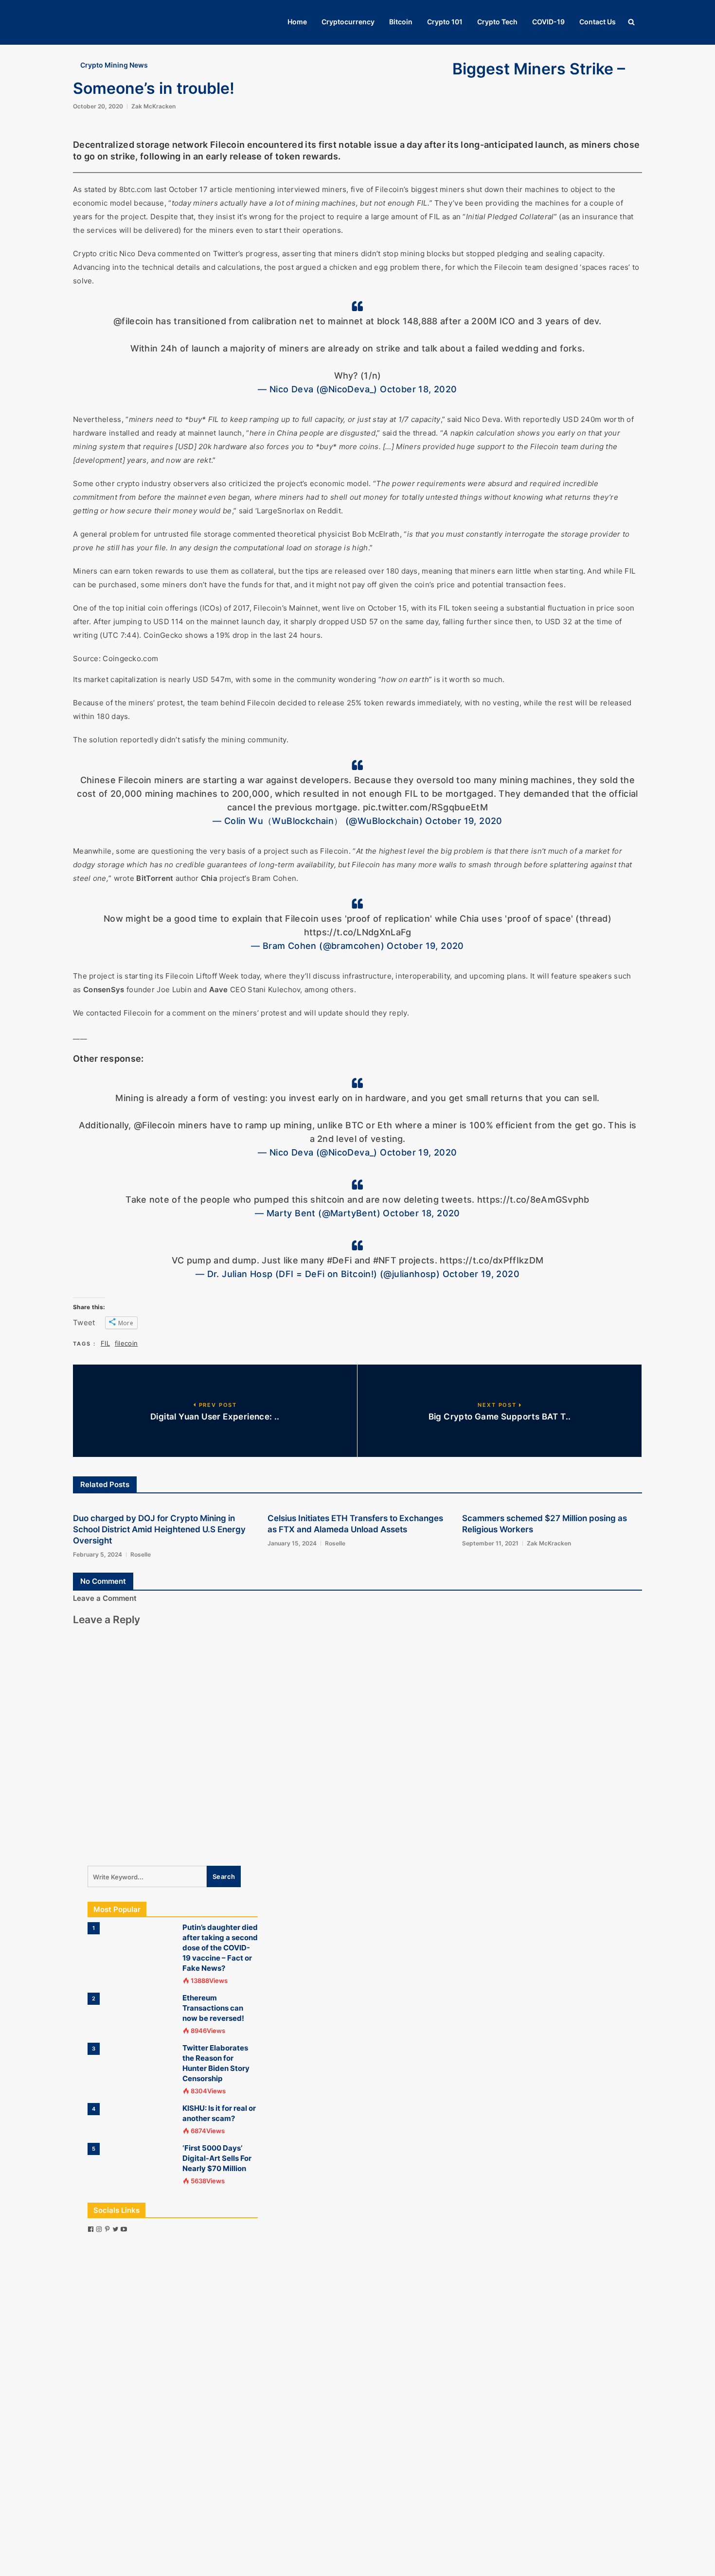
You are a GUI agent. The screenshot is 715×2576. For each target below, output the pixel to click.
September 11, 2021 (490, 1543)
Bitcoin (401, 22)
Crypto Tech (497, 22)
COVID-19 (548, 22)
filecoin (126, 1343)
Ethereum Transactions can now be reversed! (213, 2008)
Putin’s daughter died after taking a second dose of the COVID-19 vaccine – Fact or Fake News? (220, 1948)
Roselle (141, 1554)
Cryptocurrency (348, 22)
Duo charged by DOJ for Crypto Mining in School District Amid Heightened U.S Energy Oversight (159, 1529)
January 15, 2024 (292, 1543)
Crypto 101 (445, 22)
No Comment (103, 1581)
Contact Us (598, 22)
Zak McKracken (153, 106)
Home (297, 22)
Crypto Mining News (114, 65)
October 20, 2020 (98, 106)
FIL (105, 1343)
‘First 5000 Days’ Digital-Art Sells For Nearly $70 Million (217, 2158)
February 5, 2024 (98, 1554)
